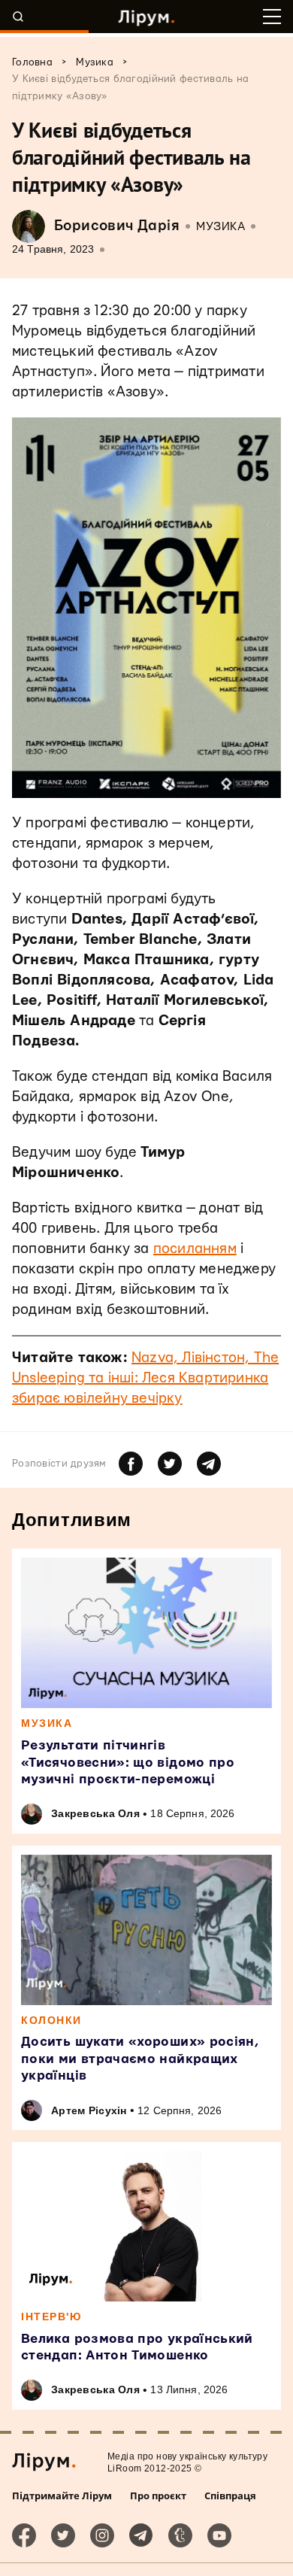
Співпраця (230, 2496)
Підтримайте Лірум (62, 2496)
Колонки (51, 2020)
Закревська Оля (95, 1813)
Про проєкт (158, 2496)
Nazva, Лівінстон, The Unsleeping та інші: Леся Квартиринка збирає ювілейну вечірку (145, 1378)
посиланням (195, 1249)
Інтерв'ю (51, 2317)
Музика (221, 227)
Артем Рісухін (89, 2110)
